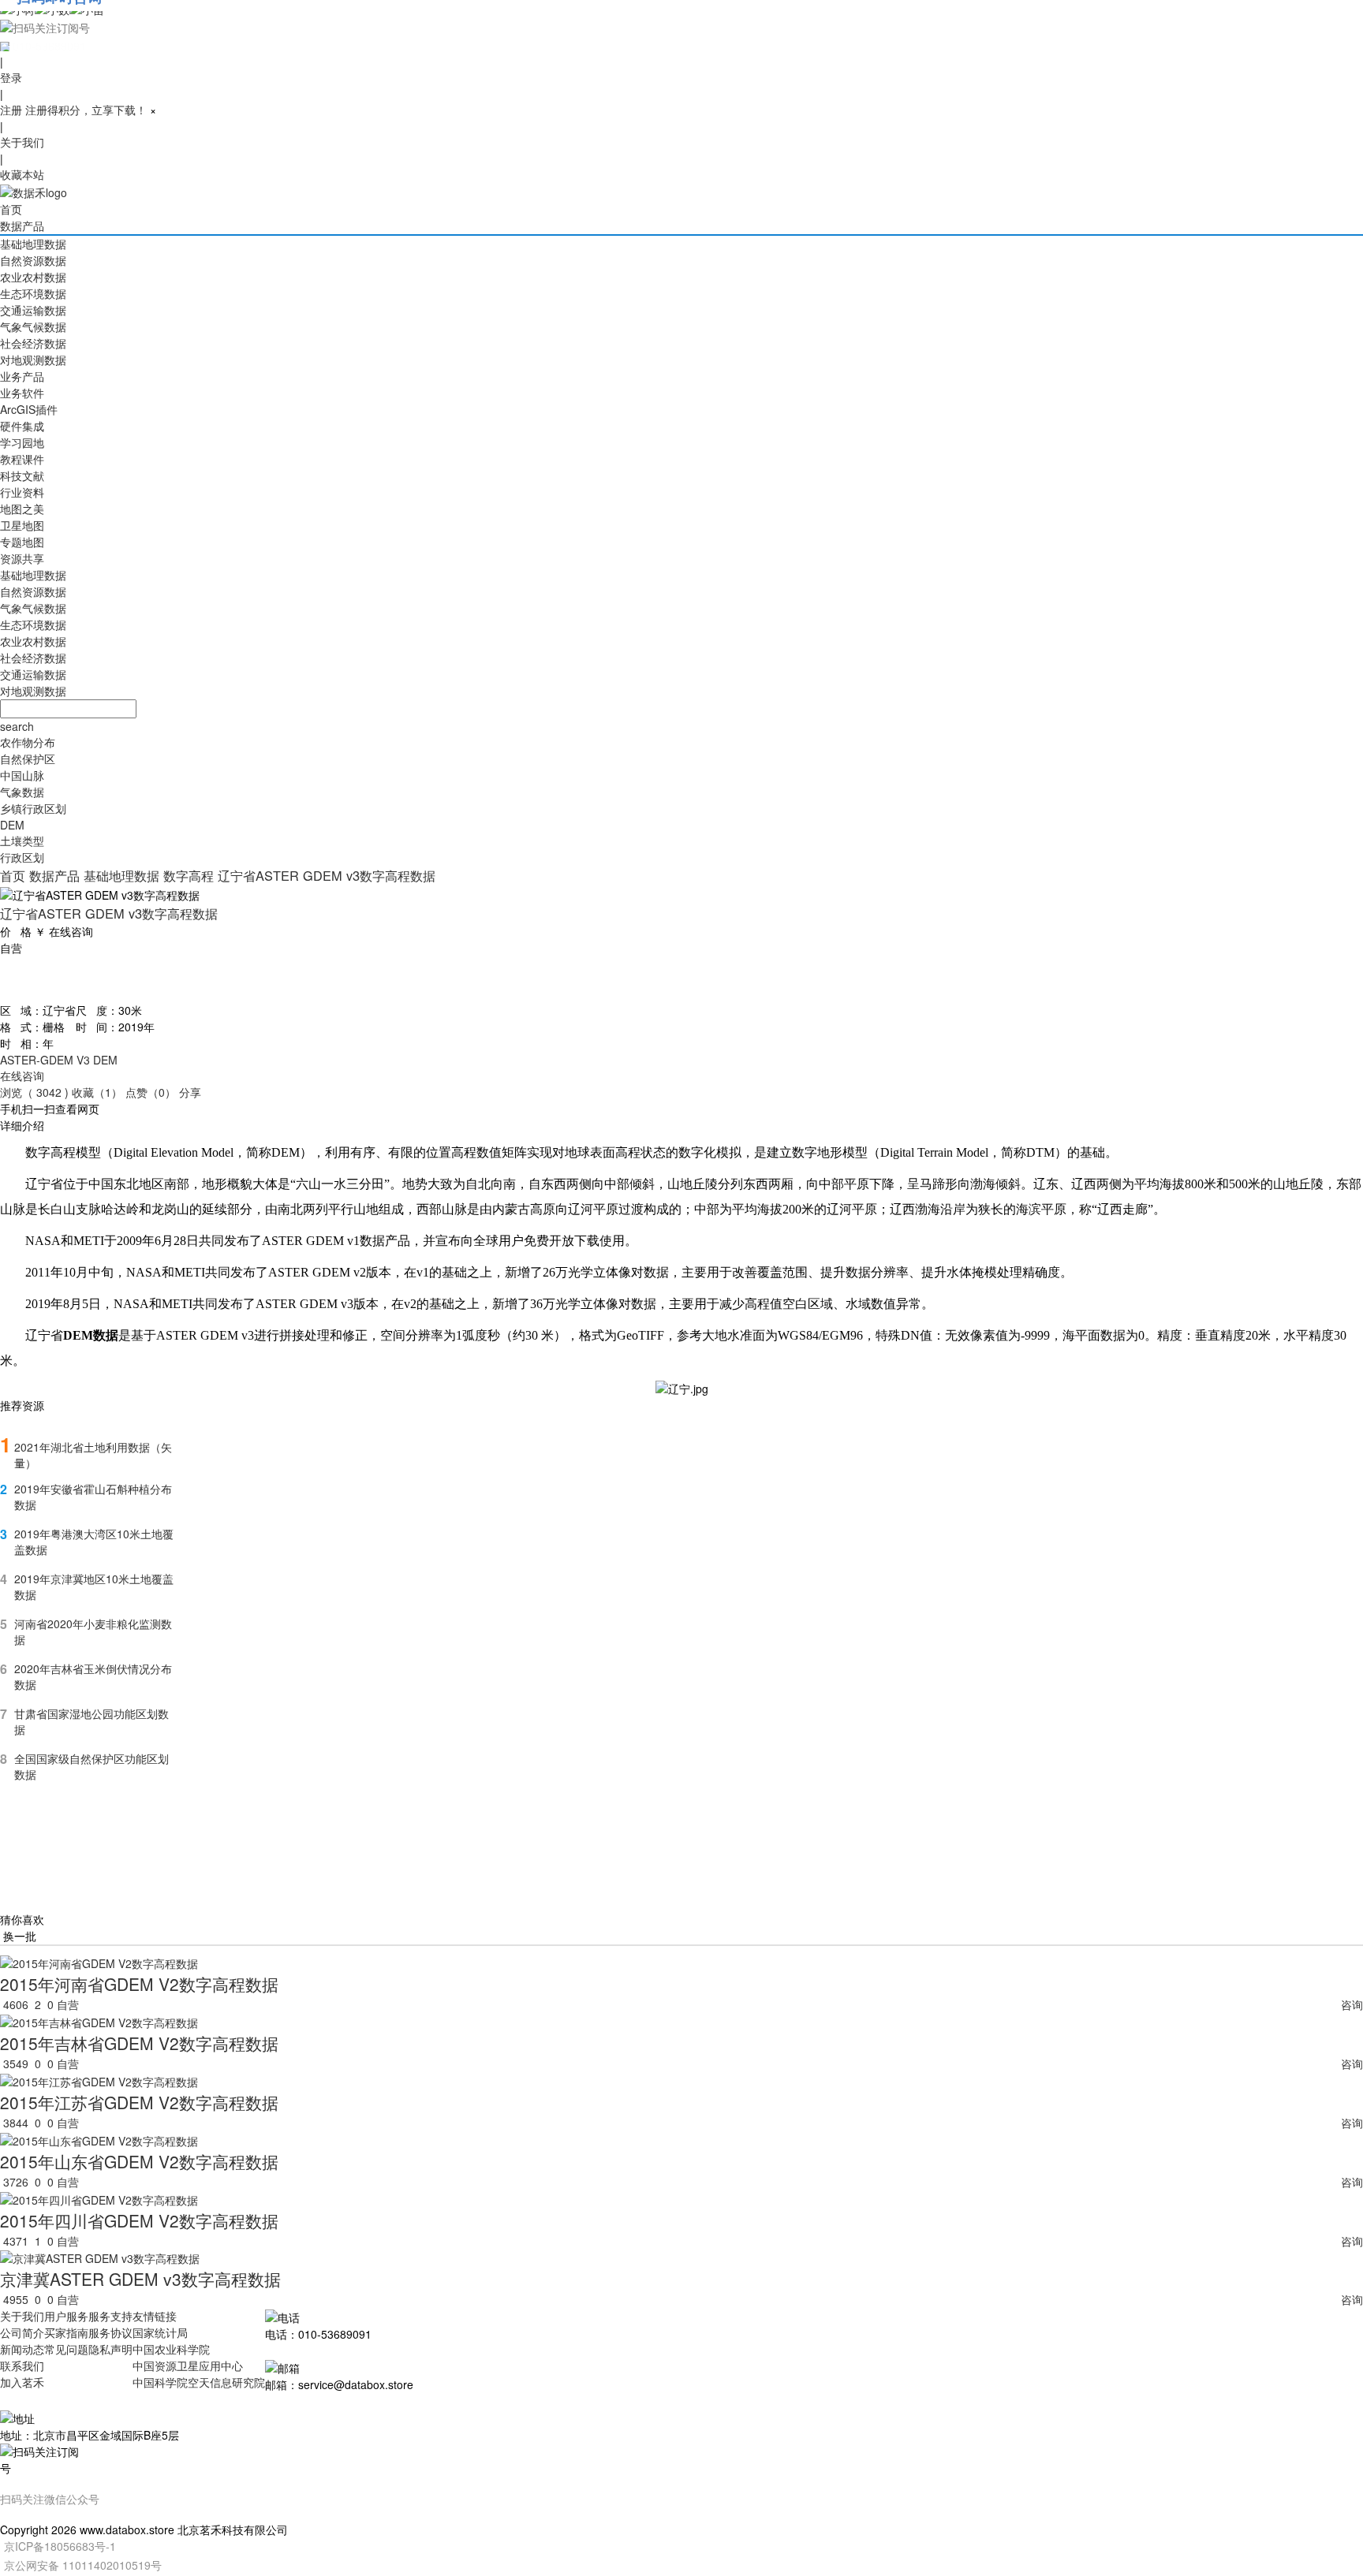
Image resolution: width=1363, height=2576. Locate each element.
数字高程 (189, 875)
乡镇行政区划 (33, 808)
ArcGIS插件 (29, 409)
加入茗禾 (22, 2382)
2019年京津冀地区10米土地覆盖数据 (94, 1586)
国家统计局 (160, 2332)
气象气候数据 (33, 326)
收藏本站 (22, 174)
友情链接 (155, 2316)
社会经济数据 (33, 343)
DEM (12, 825)
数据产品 (22, 226)
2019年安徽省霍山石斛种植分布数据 (93, 1497)
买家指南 (66, 2332)
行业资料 (22, 492)
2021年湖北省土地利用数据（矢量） (93, 1455)
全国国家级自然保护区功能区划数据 (91, 1766)
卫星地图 (22, 525)
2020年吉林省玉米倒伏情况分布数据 (93, 1676)
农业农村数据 (33, 277)
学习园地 (22, 442)
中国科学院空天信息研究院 (199, 2382)
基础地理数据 (33, 244)
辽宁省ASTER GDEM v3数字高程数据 (327, 875)
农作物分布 (28, 742)
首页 (11, 209)
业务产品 (22, 376)
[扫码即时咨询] (681, 27)
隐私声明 (110, 2349)
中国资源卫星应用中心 (188, 2365)
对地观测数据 (33, 360)
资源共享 (22, 558)
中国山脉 (22, 775)
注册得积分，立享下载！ (86, 110)
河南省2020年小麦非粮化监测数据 (93, 1631)
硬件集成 (22, 426)
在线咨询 (22, 1076)
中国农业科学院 (171, 2349)
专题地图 (22, 542)
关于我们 (22, 142)
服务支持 (110, 2316)
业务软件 (22, 393)
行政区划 (22, 857)
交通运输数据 (33, 310)
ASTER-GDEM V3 (45, 1060)
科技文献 (22, 475)
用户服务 (66, 2316)
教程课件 (22, 459)
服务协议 (110, 2332)
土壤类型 (22, 841)
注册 (11, 110)
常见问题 (66, 2349)
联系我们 (22, 2365)
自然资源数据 (33, 260)
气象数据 (22, 792)
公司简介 (22, 2332)
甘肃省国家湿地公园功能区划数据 (91, 1721)
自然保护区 (28, 759)
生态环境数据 (33, 293)
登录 (11, 77)
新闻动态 (22, 2349)
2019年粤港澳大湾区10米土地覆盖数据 (94, 1541)
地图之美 (22, 509)
